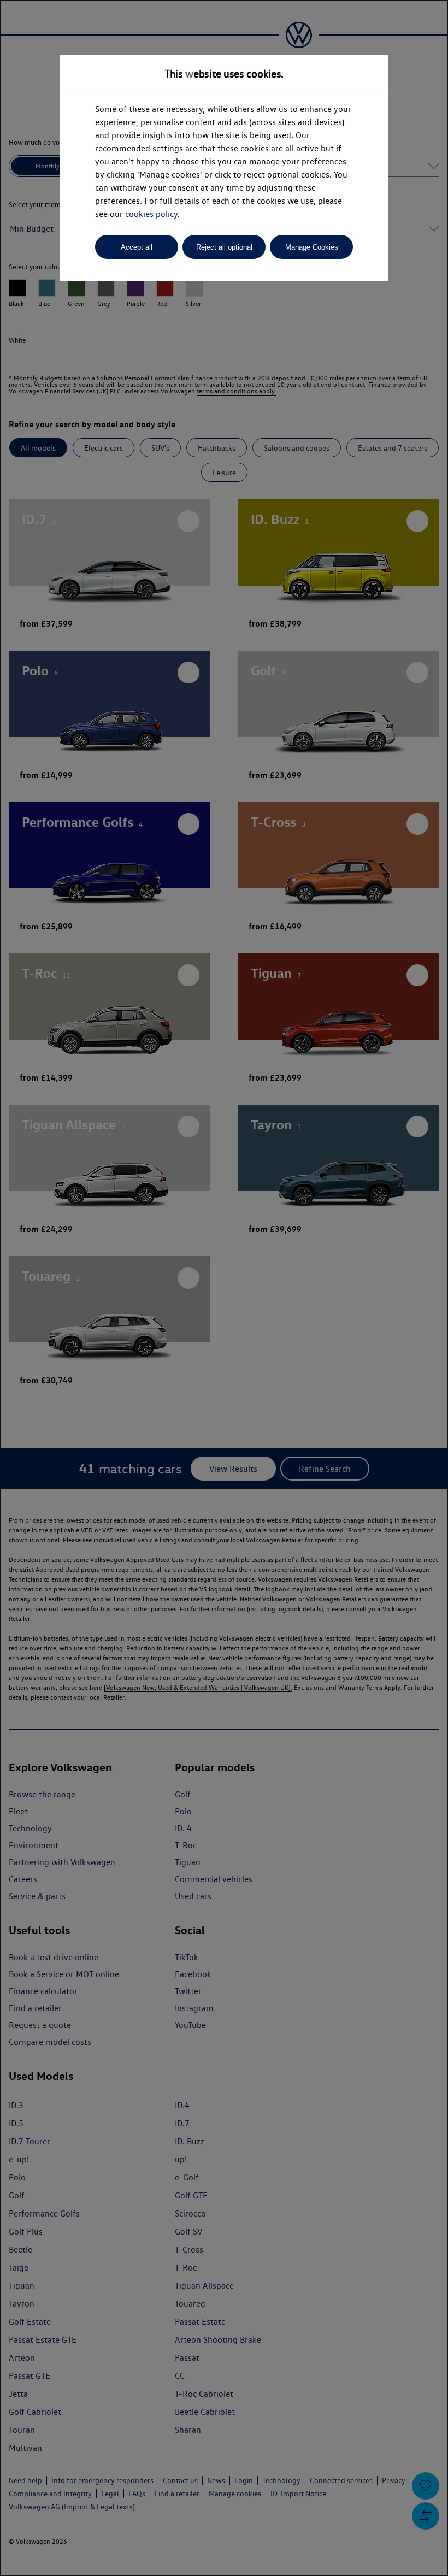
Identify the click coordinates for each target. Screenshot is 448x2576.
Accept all (137, 247)
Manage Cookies (312, 247)
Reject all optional (224, 247)
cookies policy (151, 214)
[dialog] (224, 1288)
